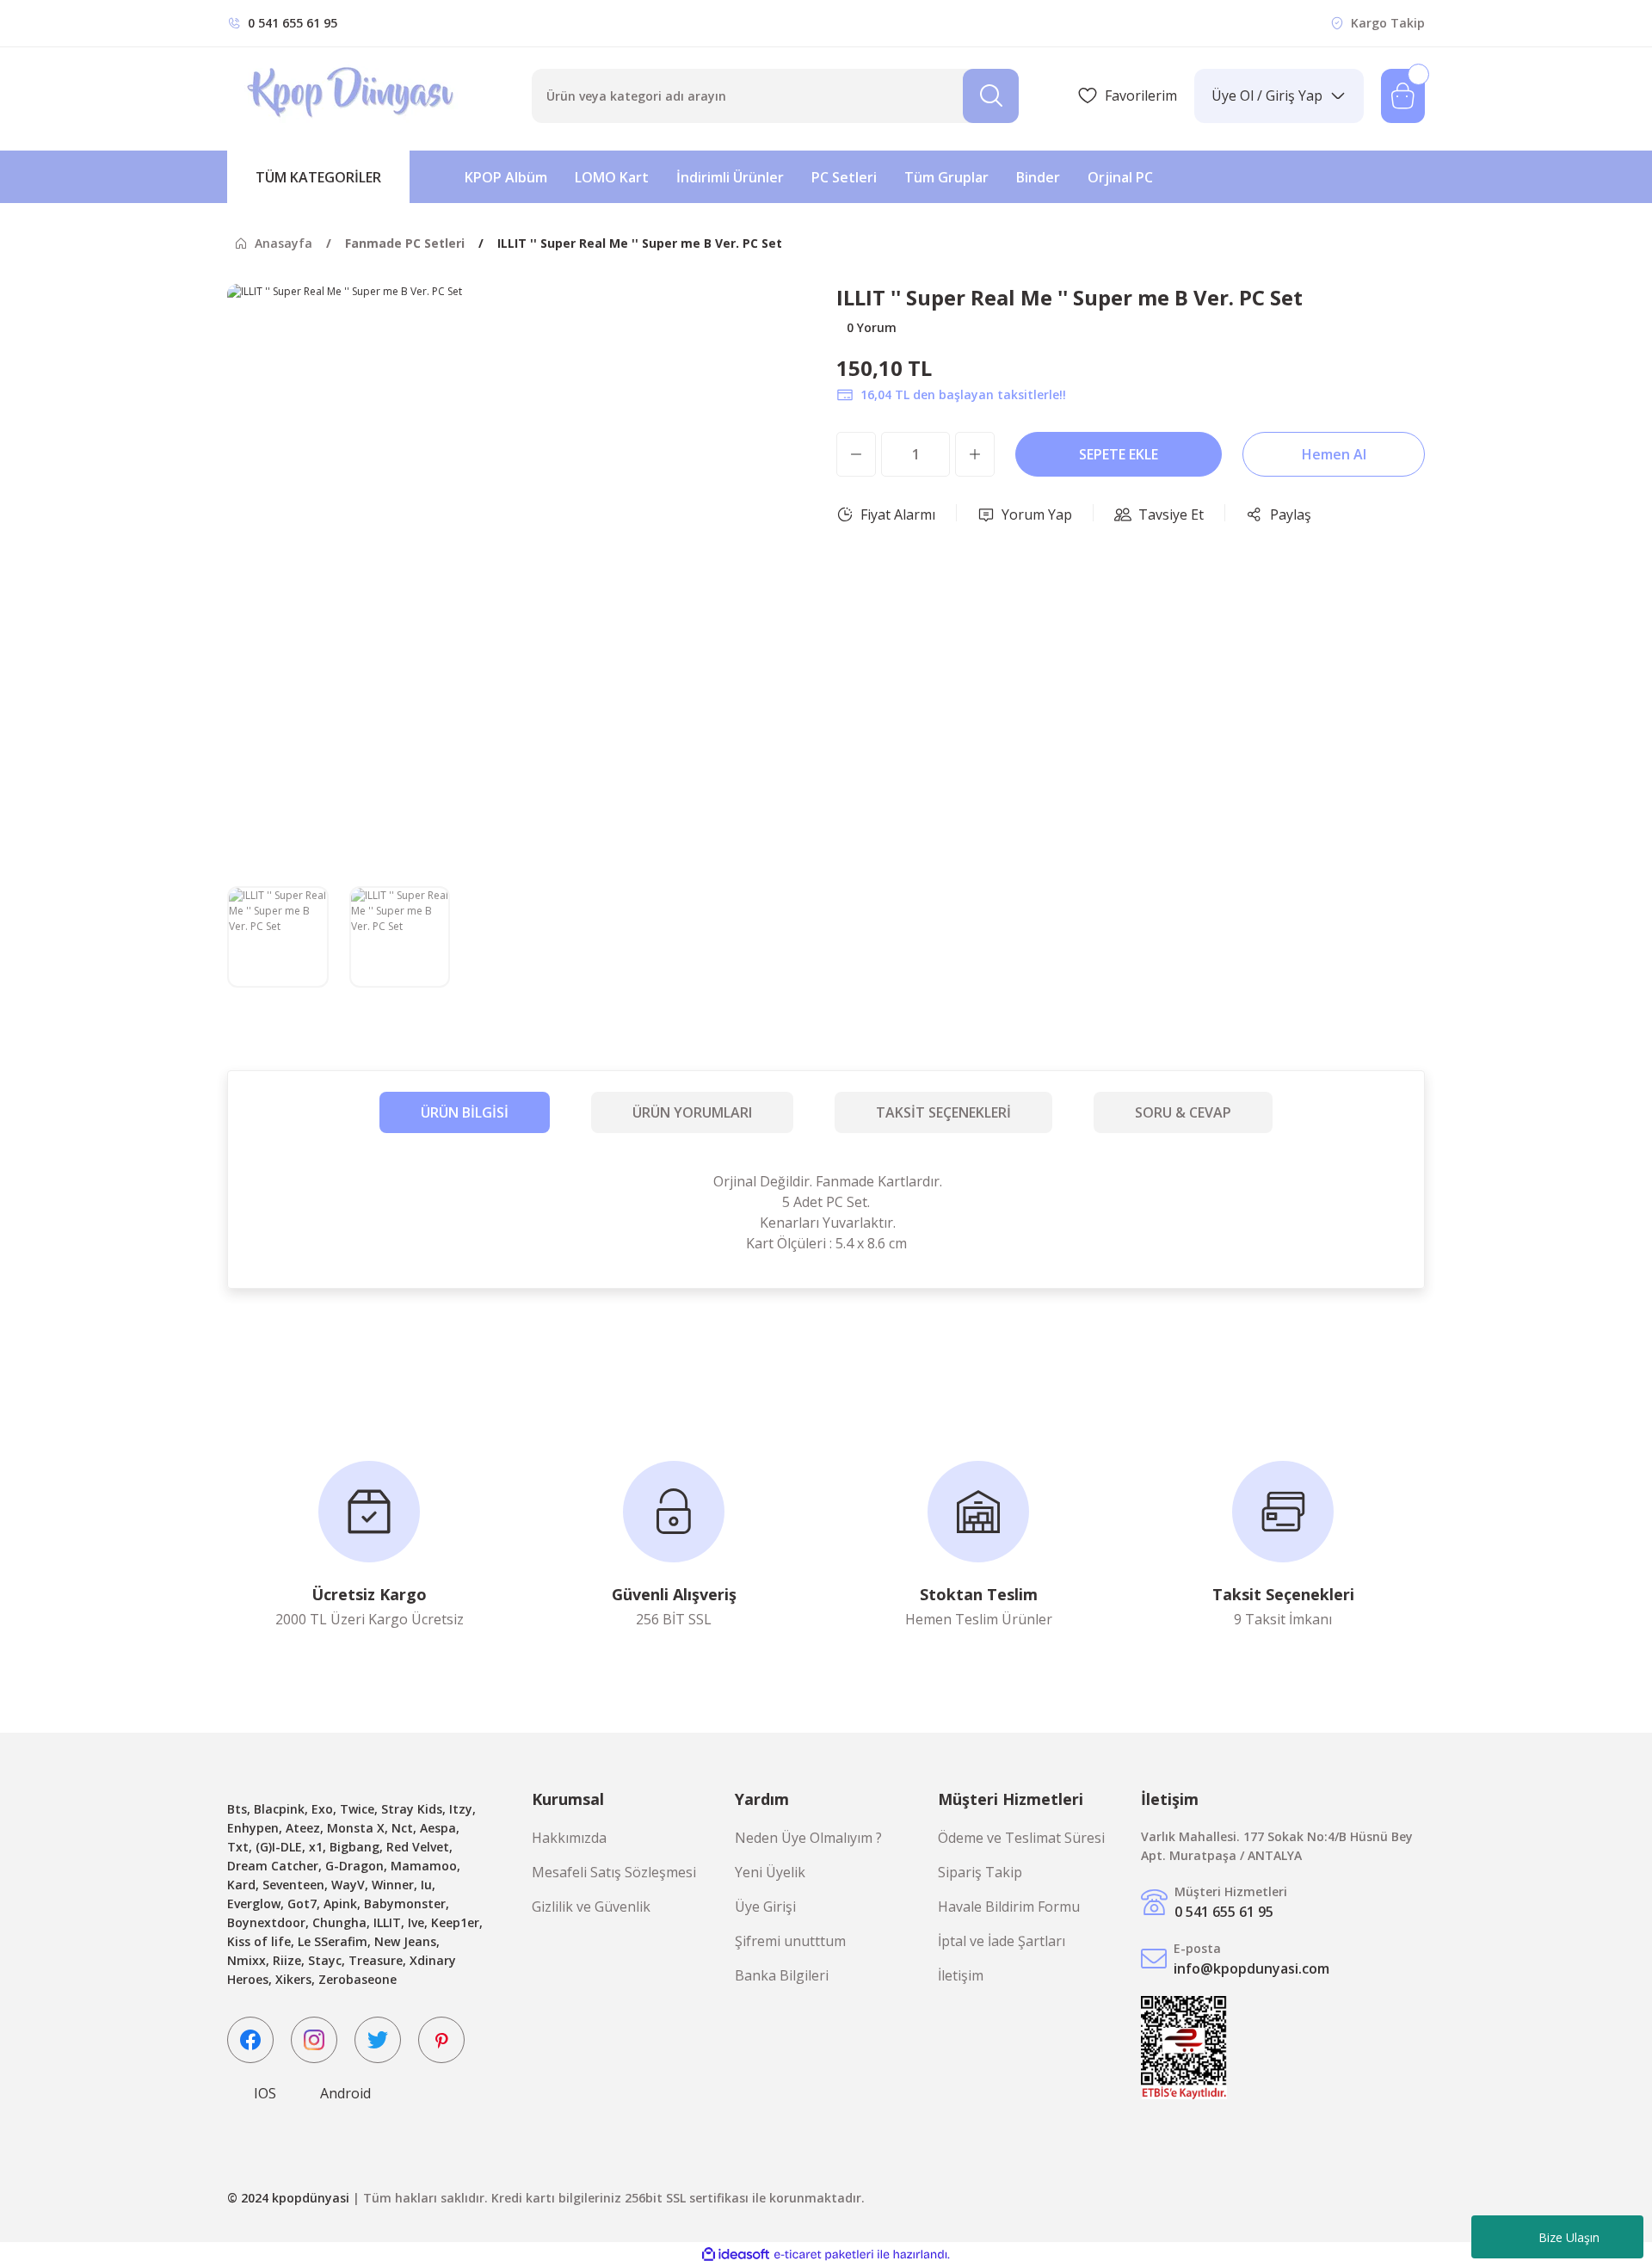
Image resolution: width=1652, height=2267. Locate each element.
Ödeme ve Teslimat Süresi (1021, 1838)
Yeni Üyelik (770, 1872)
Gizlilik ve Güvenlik (591, 1907)
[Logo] (352, 95)
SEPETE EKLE (1119, 454)
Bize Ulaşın (1569, 2237)
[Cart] (1403, 96)
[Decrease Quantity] (856, 454)
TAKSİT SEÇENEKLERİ (943, 1112)
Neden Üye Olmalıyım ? (808, 1838)
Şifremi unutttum (790, 1941)
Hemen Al (1334, 454)
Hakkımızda (569, 1838)
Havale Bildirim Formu (1009, 1907)
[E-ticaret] (824, 2254)
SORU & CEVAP (1183, 1112)
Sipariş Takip (980, 1872)
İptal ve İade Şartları (1002, 1941)
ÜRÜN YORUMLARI (692, 1112)
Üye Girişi (765, 1907)
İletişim (961, 1975)
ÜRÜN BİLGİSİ (465, 1112)
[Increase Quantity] (975, 454)
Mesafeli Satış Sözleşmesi (614, 1872)
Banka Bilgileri (782, 1975)
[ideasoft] (736, 2255)
